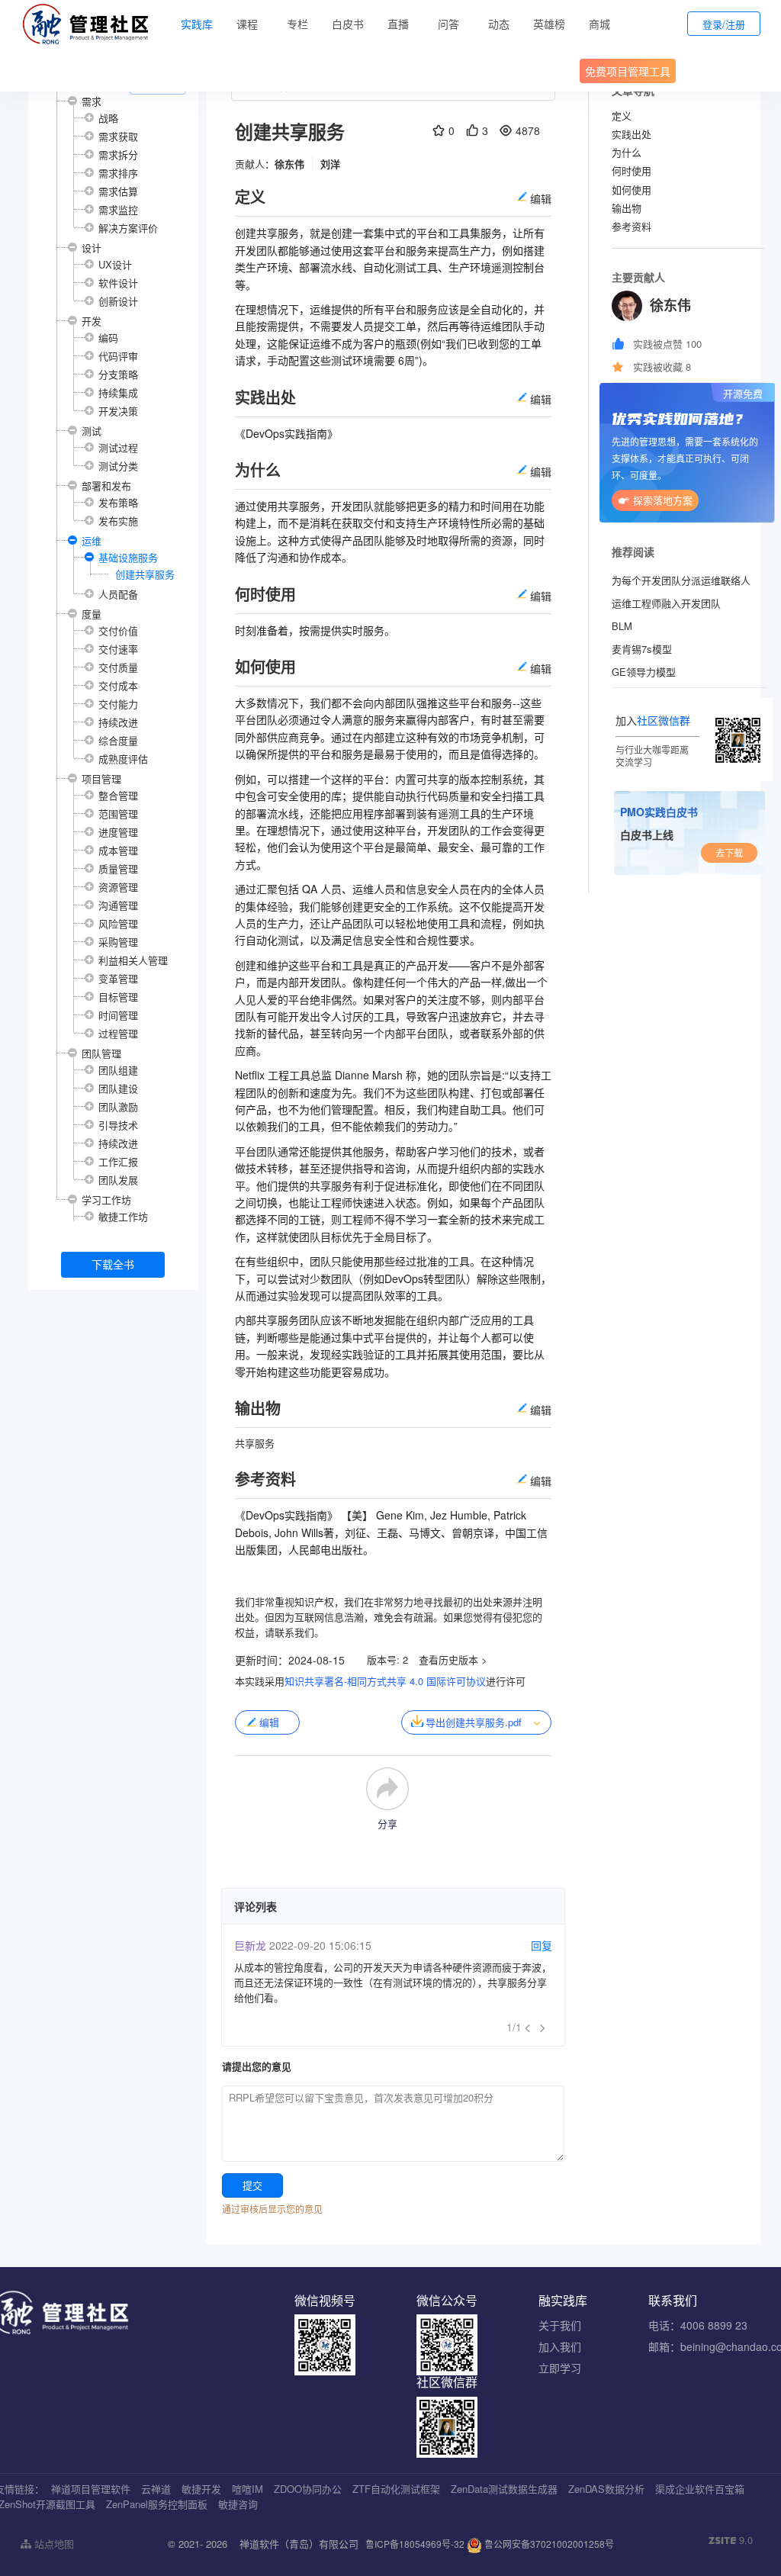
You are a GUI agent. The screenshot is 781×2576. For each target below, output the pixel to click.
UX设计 (115, 264)
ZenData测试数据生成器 (504, 2489)
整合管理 (118, 795)
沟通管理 (118, 905)
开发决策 (118, 411)
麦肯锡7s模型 (642, 649)
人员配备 (118, 594)
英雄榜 (549, 24)
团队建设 (118, 1088)
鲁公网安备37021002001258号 (548, 2544)
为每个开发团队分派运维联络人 (681, 580)
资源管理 (118, 887)
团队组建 (118, 1070)
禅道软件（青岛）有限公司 (299, 2544)
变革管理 (118, 978)
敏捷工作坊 (123, 1216)
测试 (92, 431)
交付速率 (118, 649)
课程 (247, 24)
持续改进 (118, 722)
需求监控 (118, 209)
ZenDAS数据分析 (606, 2489)
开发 (92, 321)
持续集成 (118, 392)
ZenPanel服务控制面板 (157, 2504)
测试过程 (118, 447)
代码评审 (118, 356)
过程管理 (118, 1033)
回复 (542, 1945)
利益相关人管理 (133, 960)
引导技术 (118, 1125)
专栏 (297, 24)
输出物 (627, 208)
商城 (599, 24)
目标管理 (118, 997)
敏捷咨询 (238, 2504)
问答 (448, 24)
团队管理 (101, 1053)
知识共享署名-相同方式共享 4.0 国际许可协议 (385, 1681)
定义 (622, 116)
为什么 (627, 152)
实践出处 (632, 134)
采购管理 (118, 942)
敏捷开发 (201, 2489)
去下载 (729, 852)
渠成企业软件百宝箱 (700, 2489)
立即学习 (560, 2368)
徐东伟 (289, 164)
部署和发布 (106, 486)
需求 (92, 101)
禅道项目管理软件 (91, 2489)
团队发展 (118, 1180)
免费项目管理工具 (628, 71)
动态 (499, 24)
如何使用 (632, 190)
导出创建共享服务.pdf (474, 1722)
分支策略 (118, 374)
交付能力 (118, 704)
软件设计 (118, 283)
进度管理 (118, 832)
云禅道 (156, 2489)
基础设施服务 (128, 557)
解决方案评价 (128, 228)
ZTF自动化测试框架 (396, 2489)
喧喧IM (247, 2489)
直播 (398, 24)
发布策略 (118, 502)
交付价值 (118, 630)
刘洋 (330, 164)
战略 (108, 118)
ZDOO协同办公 (308, 2489)
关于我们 (560, 2325)
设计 (92, 248)
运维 (92, 540)
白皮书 (348, 24)
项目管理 (101, 778)
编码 (108, 338)
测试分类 (118, 466)
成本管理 (118, 850)
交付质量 (118, 667)
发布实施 (118, 521)
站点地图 (53, 2544)
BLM (622, 626)
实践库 (197, 24)
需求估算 (118, 191)
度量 (92, 614)
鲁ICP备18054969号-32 (415, 2544)
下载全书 (113, 1264)
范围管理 (118, 814)
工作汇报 (118, 1161)
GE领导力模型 (644, 672)
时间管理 (118, 1015)
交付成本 (118, 685)
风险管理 (118, 923)
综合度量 (118, 740)
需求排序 (118, 173)
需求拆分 (118, 154)
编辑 (269, 1722)
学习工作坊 (106, 1200)
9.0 (731, 2540)
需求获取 (118, 136)
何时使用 (632, 170)
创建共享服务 (145, 574)
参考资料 (632, 226)
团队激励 (118, 1106)
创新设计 (118, 301)
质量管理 (118, 868)
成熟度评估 (123, 759)
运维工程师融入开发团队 (666, 603)
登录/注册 (724, 24)
